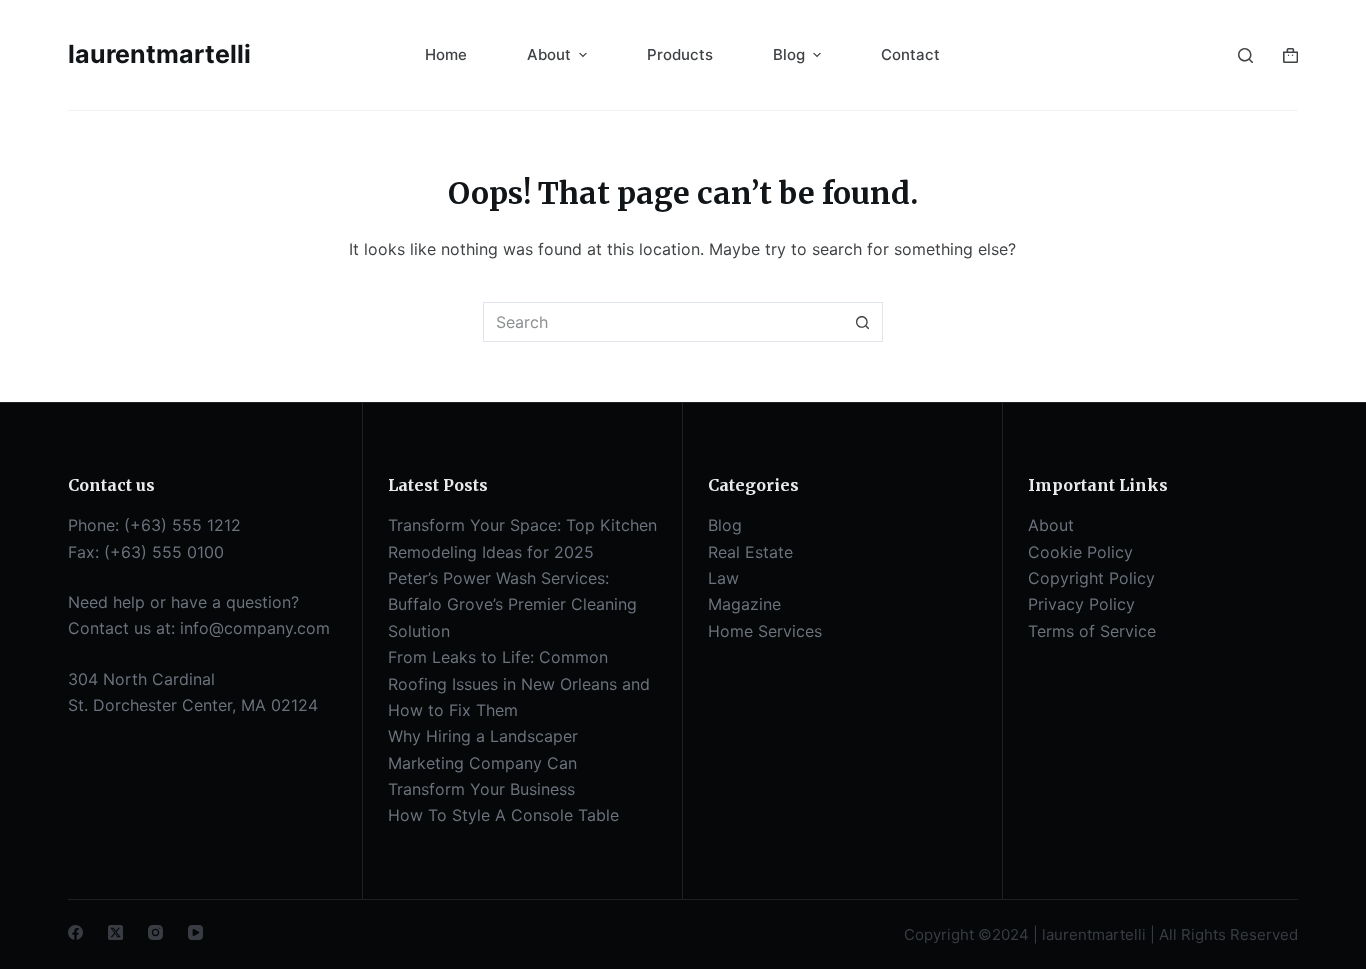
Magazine (744, 604)
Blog (725, 525)
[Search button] (863, 322)
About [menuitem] (549, 54)
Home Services (765, 631)
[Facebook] (75, 932)
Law (723, 578)
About (1051, 525)
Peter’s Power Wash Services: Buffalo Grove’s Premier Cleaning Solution (512, 604)
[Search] (1245, 55)
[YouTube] (195, 932)
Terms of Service (1092, 631)
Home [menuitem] (446, 54)
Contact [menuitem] (910, 54)
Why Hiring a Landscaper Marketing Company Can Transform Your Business (483, 762)
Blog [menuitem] (789, 54)
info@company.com (255, 628)
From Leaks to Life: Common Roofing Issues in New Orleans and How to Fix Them (519, 683)
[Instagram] (155, 932)
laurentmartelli (159, 54)
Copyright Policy (1091, 578)
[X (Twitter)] (115, 932)
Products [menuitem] (680, 54)
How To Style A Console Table (503, 815)
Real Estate (750, 552)
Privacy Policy (1081, 604)
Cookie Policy (1080, 552)
